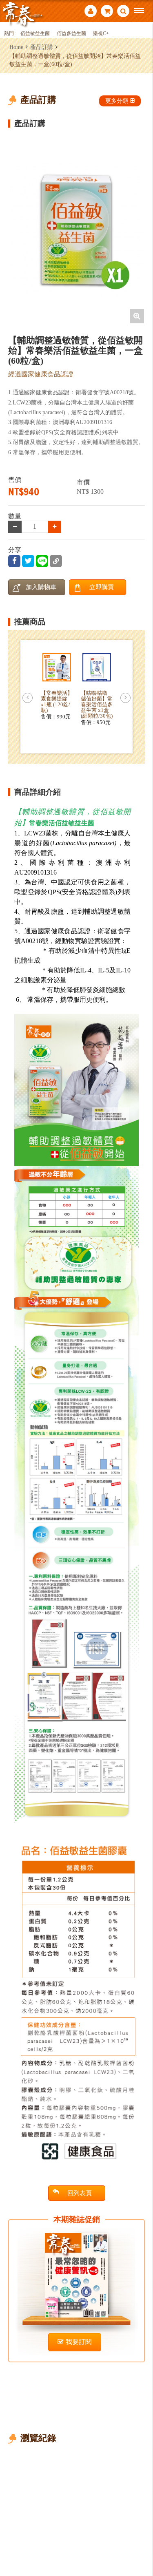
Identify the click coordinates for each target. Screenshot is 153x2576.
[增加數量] (15, 527)
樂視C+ (101, 34)
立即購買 (102, 587)
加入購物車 (41, 587)
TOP (141, 2543)
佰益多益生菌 (71, 34)
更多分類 (117, 101)
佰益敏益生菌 (35, 34)
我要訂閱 (79, 2342)
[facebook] (14, 561)
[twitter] (28, 561)
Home (16, 47)
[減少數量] (55, 527)
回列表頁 (80, 2193)
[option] (77, 230)
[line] (42, 561)
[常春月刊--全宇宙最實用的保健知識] (22, 14)
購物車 (107, 12)
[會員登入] (91, 12)
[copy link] (56, 561)
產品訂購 (42, 47)
